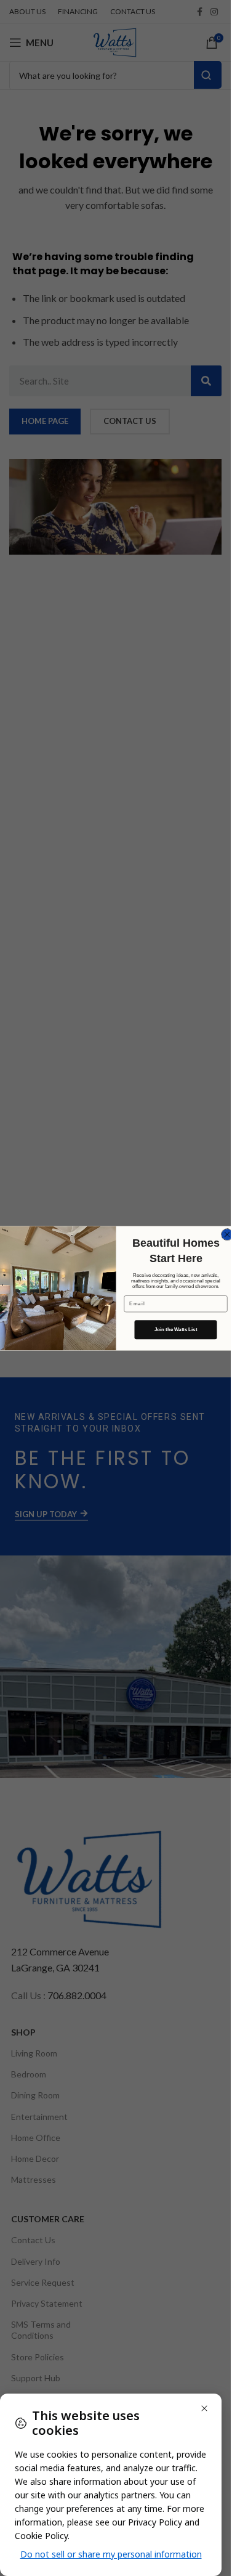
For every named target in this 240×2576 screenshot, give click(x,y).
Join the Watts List (175, 1330)
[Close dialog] (227, 1234)
